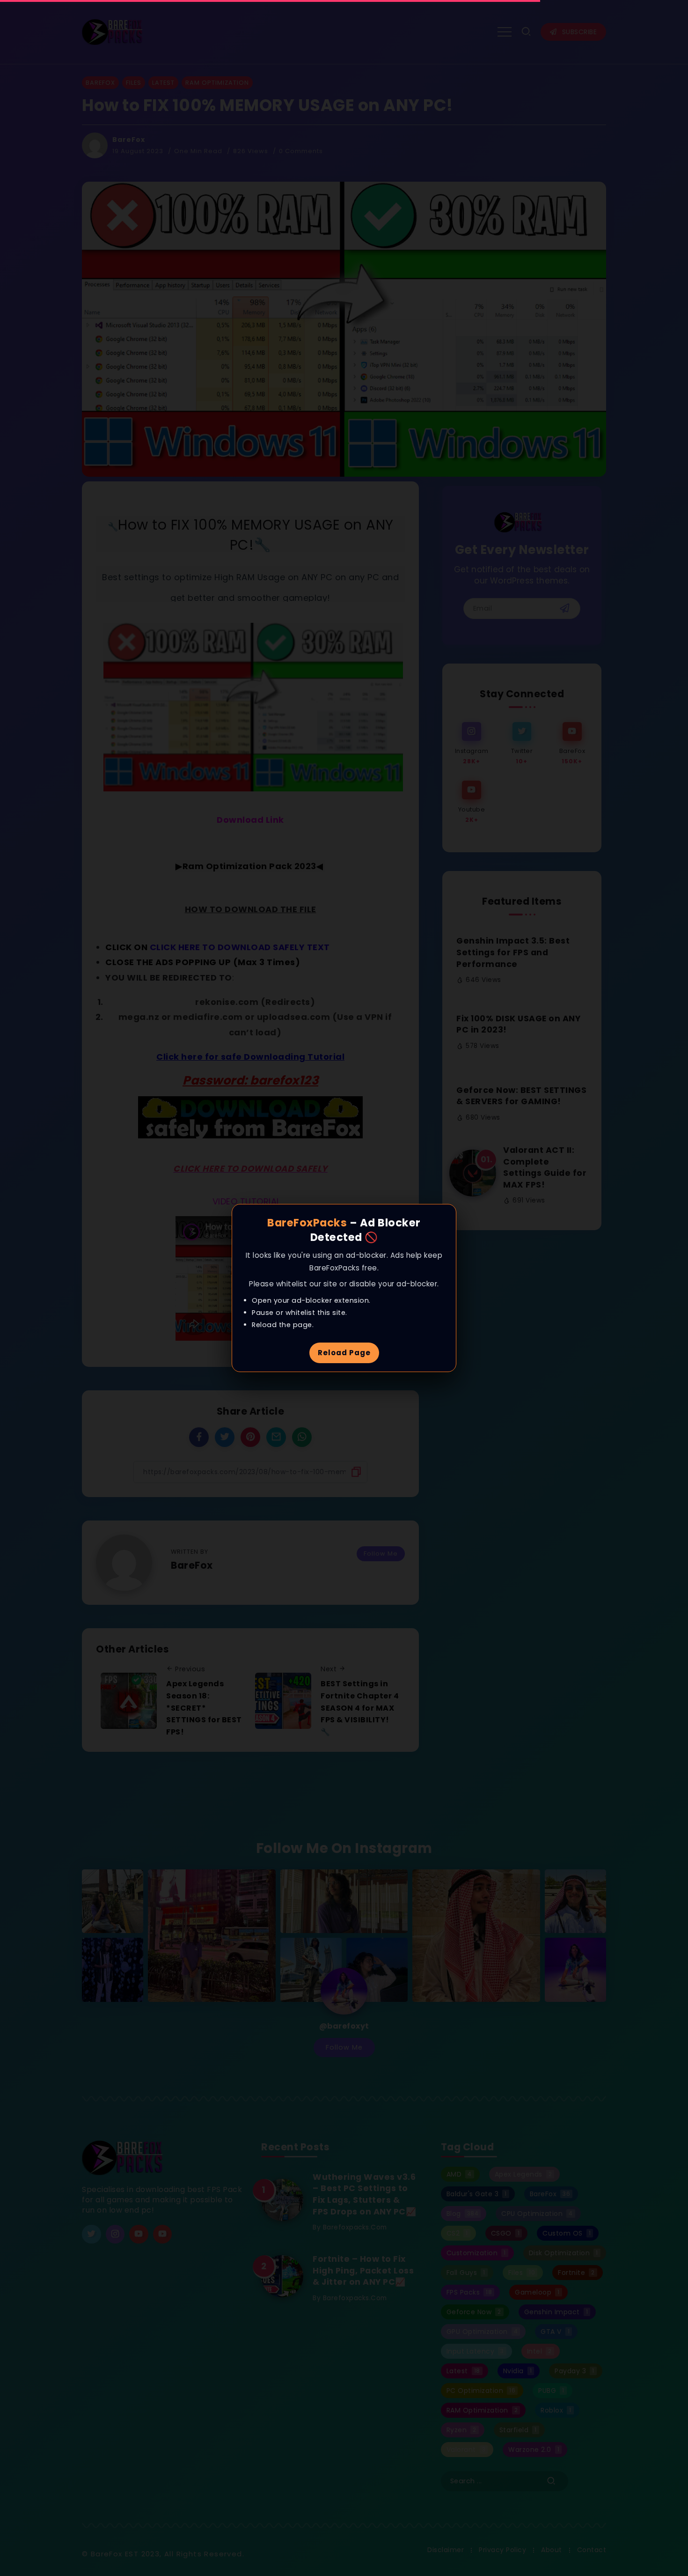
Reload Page (344, 1353)
